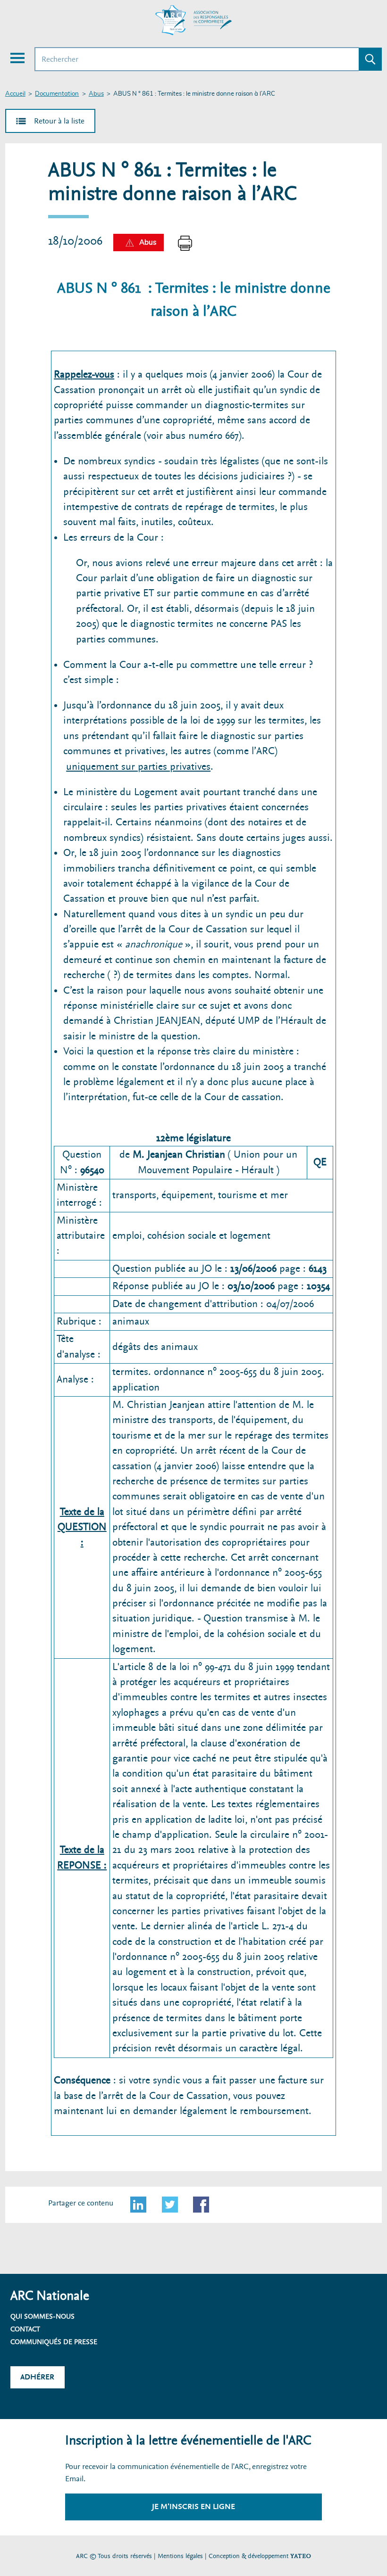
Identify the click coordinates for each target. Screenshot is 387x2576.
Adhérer (37, 2377)
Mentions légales (180, 2556)
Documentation (57, 94)
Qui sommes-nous (42, 2316)
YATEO (301, 2556)
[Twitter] (170, 2205)
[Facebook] (201, 2205)
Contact (25, 2329)
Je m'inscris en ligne (193, 2506)
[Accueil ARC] (193, 20)
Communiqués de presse (54, 2342)
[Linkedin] (138, 2205)
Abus (96, 94)
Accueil (15, 94)
